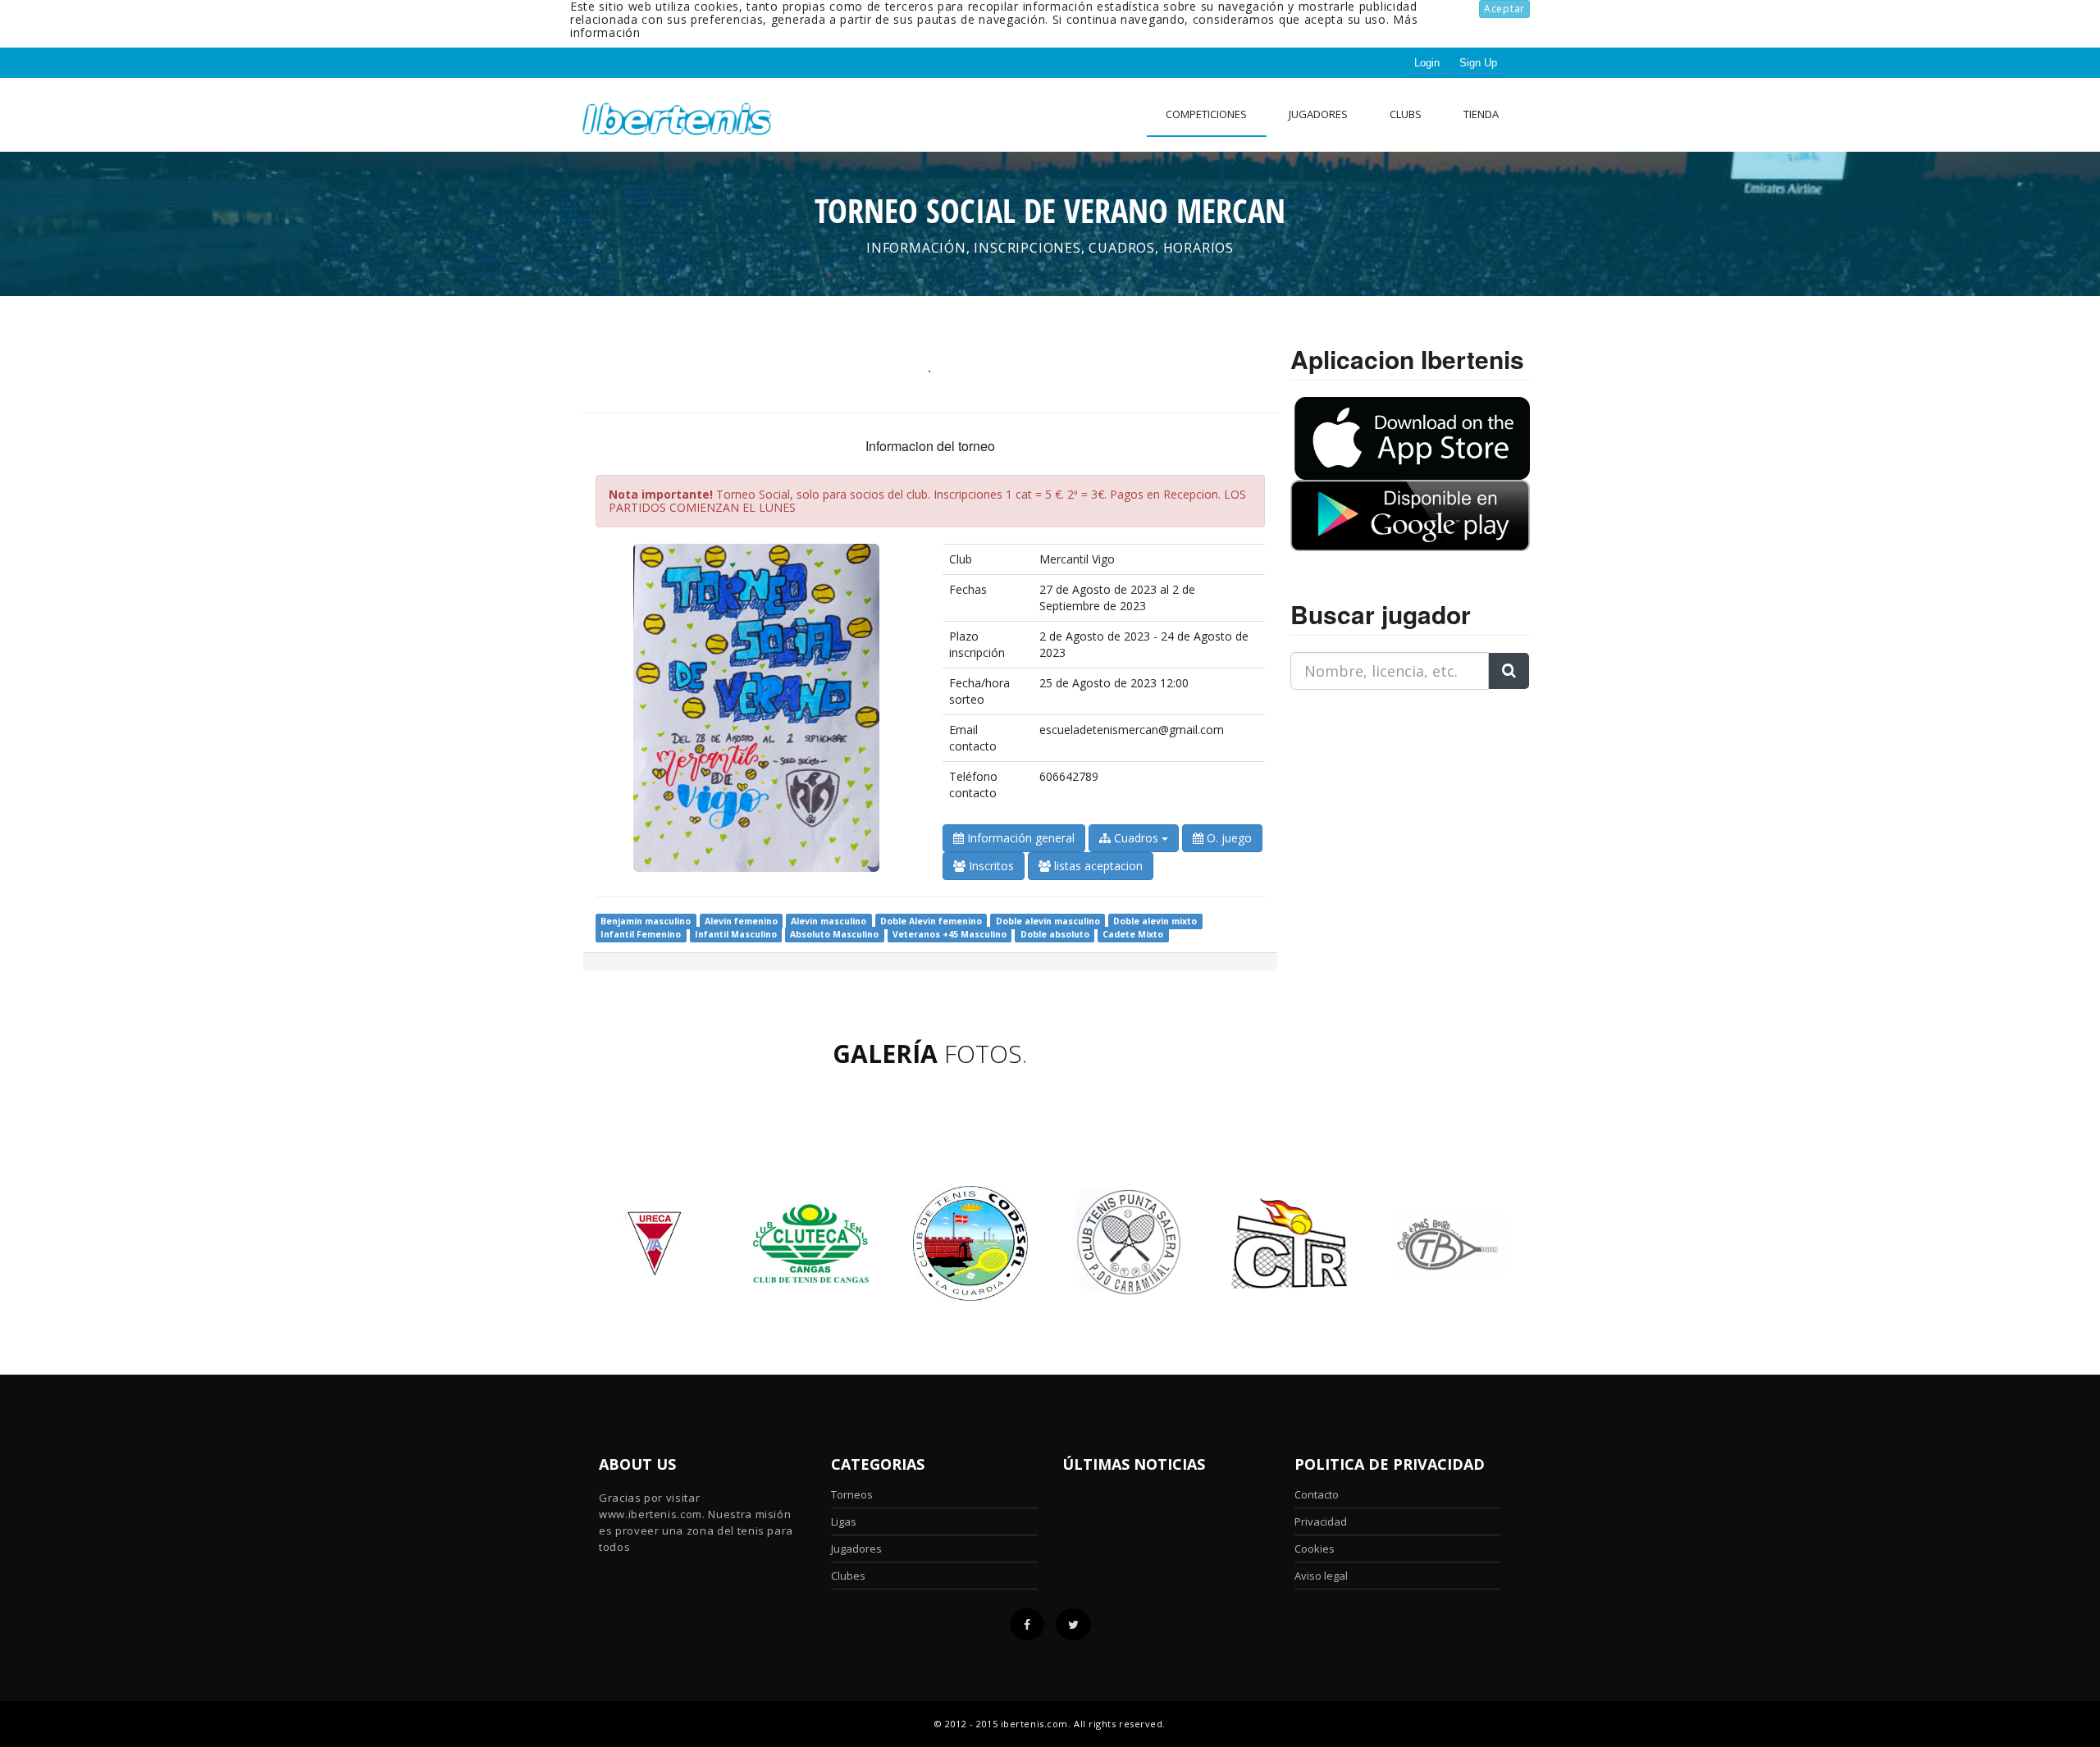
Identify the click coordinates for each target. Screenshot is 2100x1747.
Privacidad (1321, 1521)
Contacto (1317, 1494)
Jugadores (1318, 114)
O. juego (1228, 838)
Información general (1019, 838)
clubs (1406, 114)
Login (1427, 63)
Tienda (1481, 114)
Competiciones (1206, 114)
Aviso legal (1321, 1576)
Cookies (1315, 1549)
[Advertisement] (1393, 805)
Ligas (844, 1521)
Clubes (848, 1576)
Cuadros (1136, 838)
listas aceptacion (1097, 866)
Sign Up (1478, 63)
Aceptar (1504, 9)
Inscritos (990, 866)
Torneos (852, 1494)
